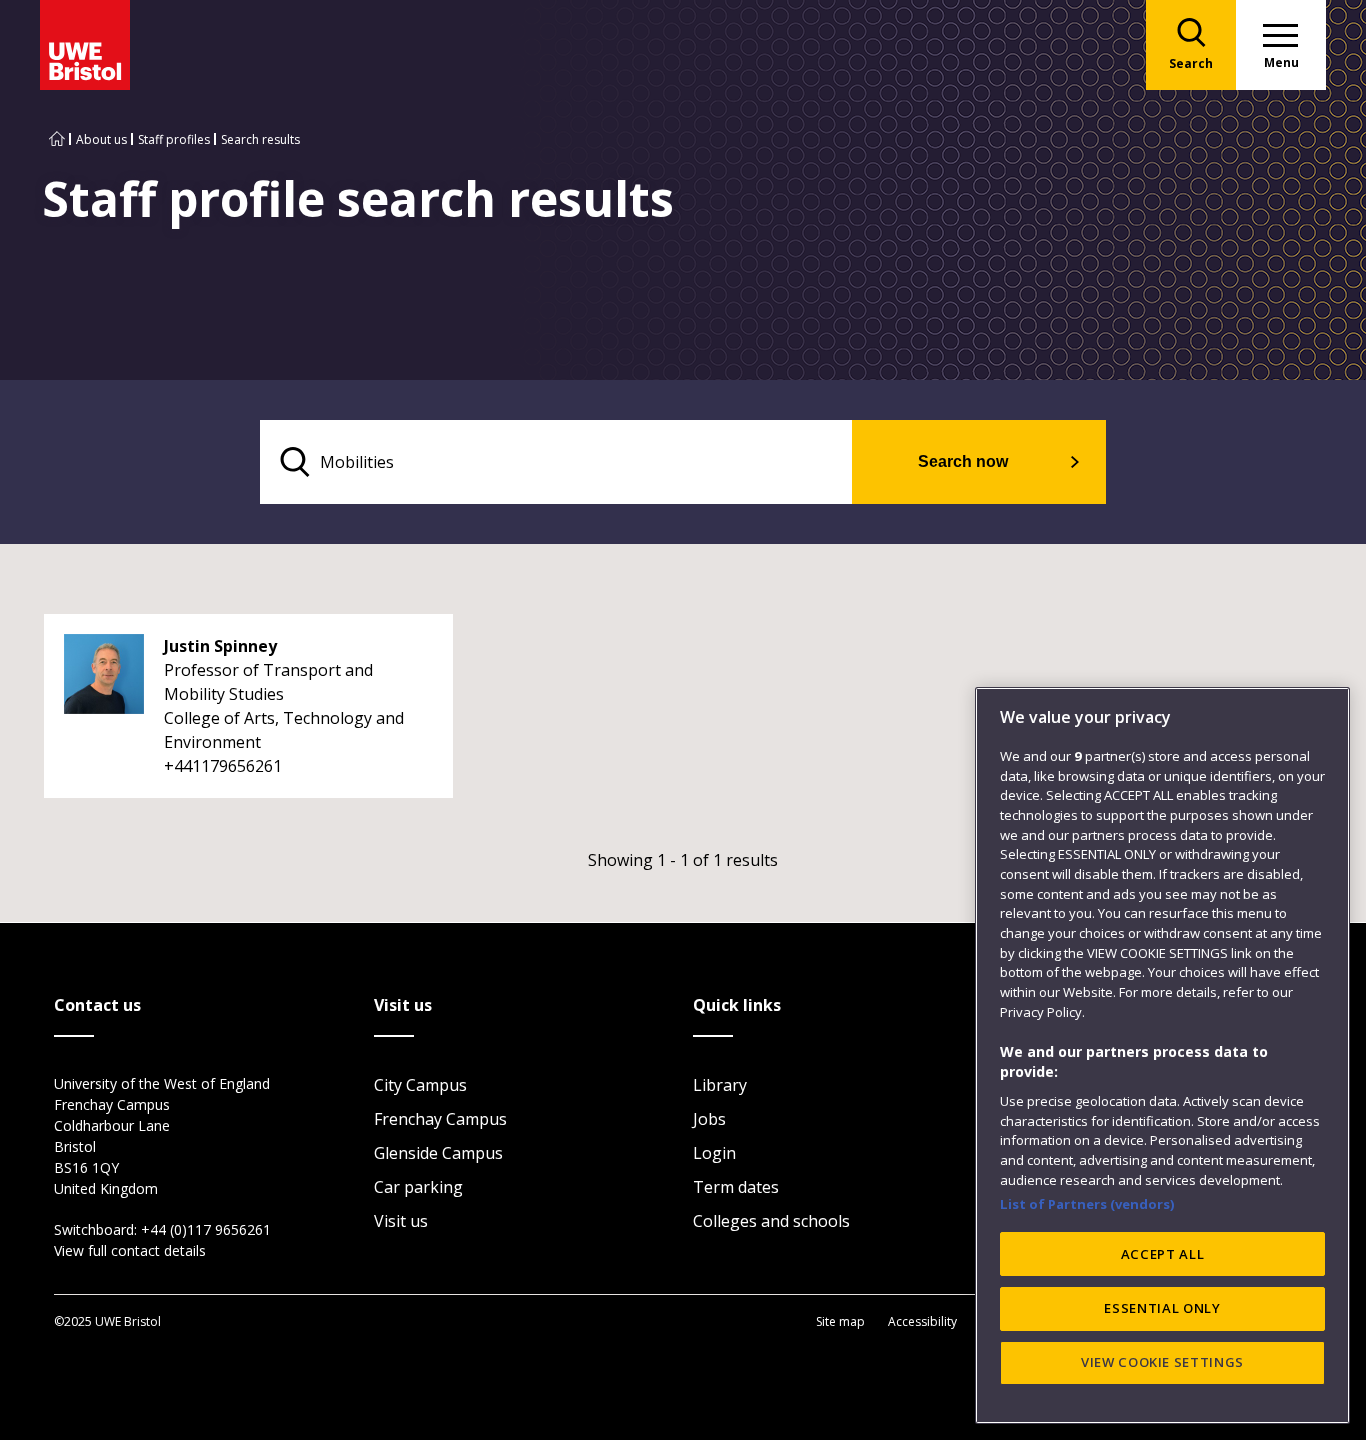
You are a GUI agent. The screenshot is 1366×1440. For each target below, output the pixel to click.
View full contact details (130, 1250)
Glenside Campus (438, 1153)
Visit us (401, 1221)
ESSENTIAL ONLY (1162, 1308)
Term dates (736, 1187)
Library (720, 1085)
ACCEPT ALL (1163, 1254)
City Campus (420, 1085)
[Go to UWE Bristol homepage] (57, 139)
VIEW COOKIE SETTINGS (1162, 1362)
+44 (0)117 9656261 (206, 1229)
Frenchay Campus (440, 1119)
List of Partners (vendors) (1087, 1204)
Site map (840, 1321)
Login (714, 1153)
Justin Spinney (220, 646)
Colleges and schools (771, 1221)
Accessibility (922, 1321)
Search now (963, 461)
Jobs (709, 1119)
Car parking (418, 1187)
